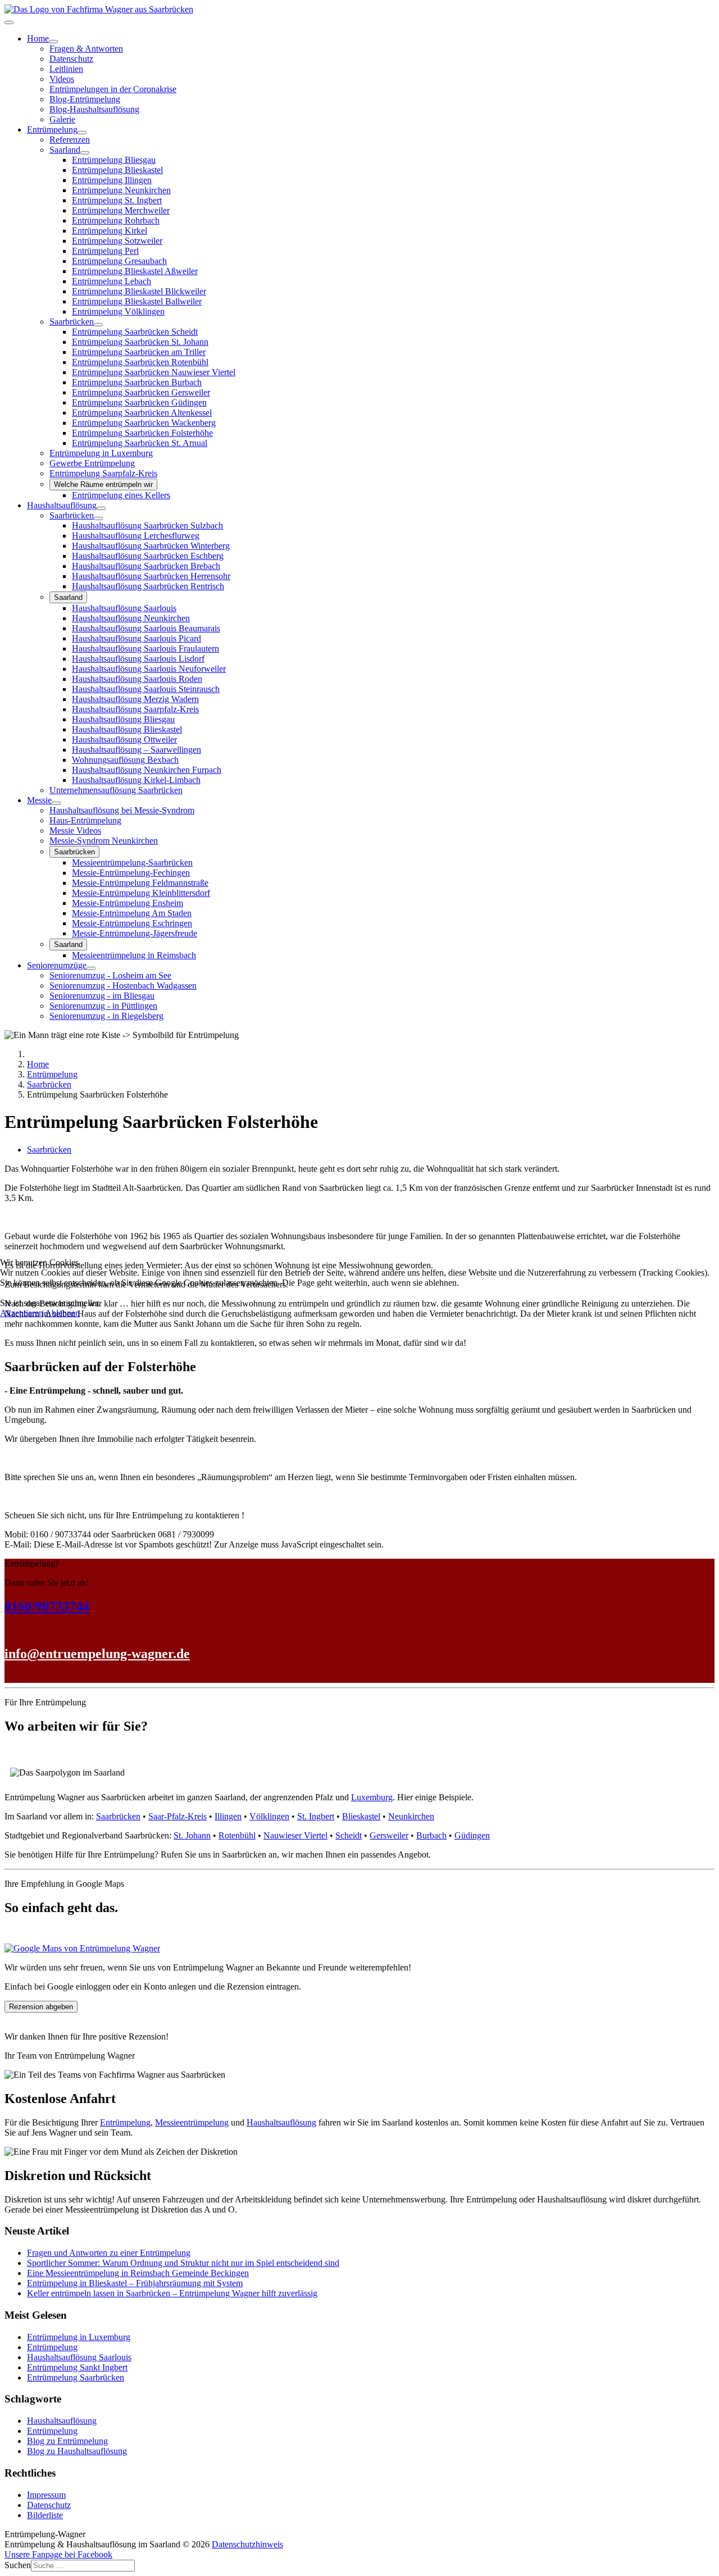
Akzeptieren (22, 1313)
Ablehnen (62, 1313)
